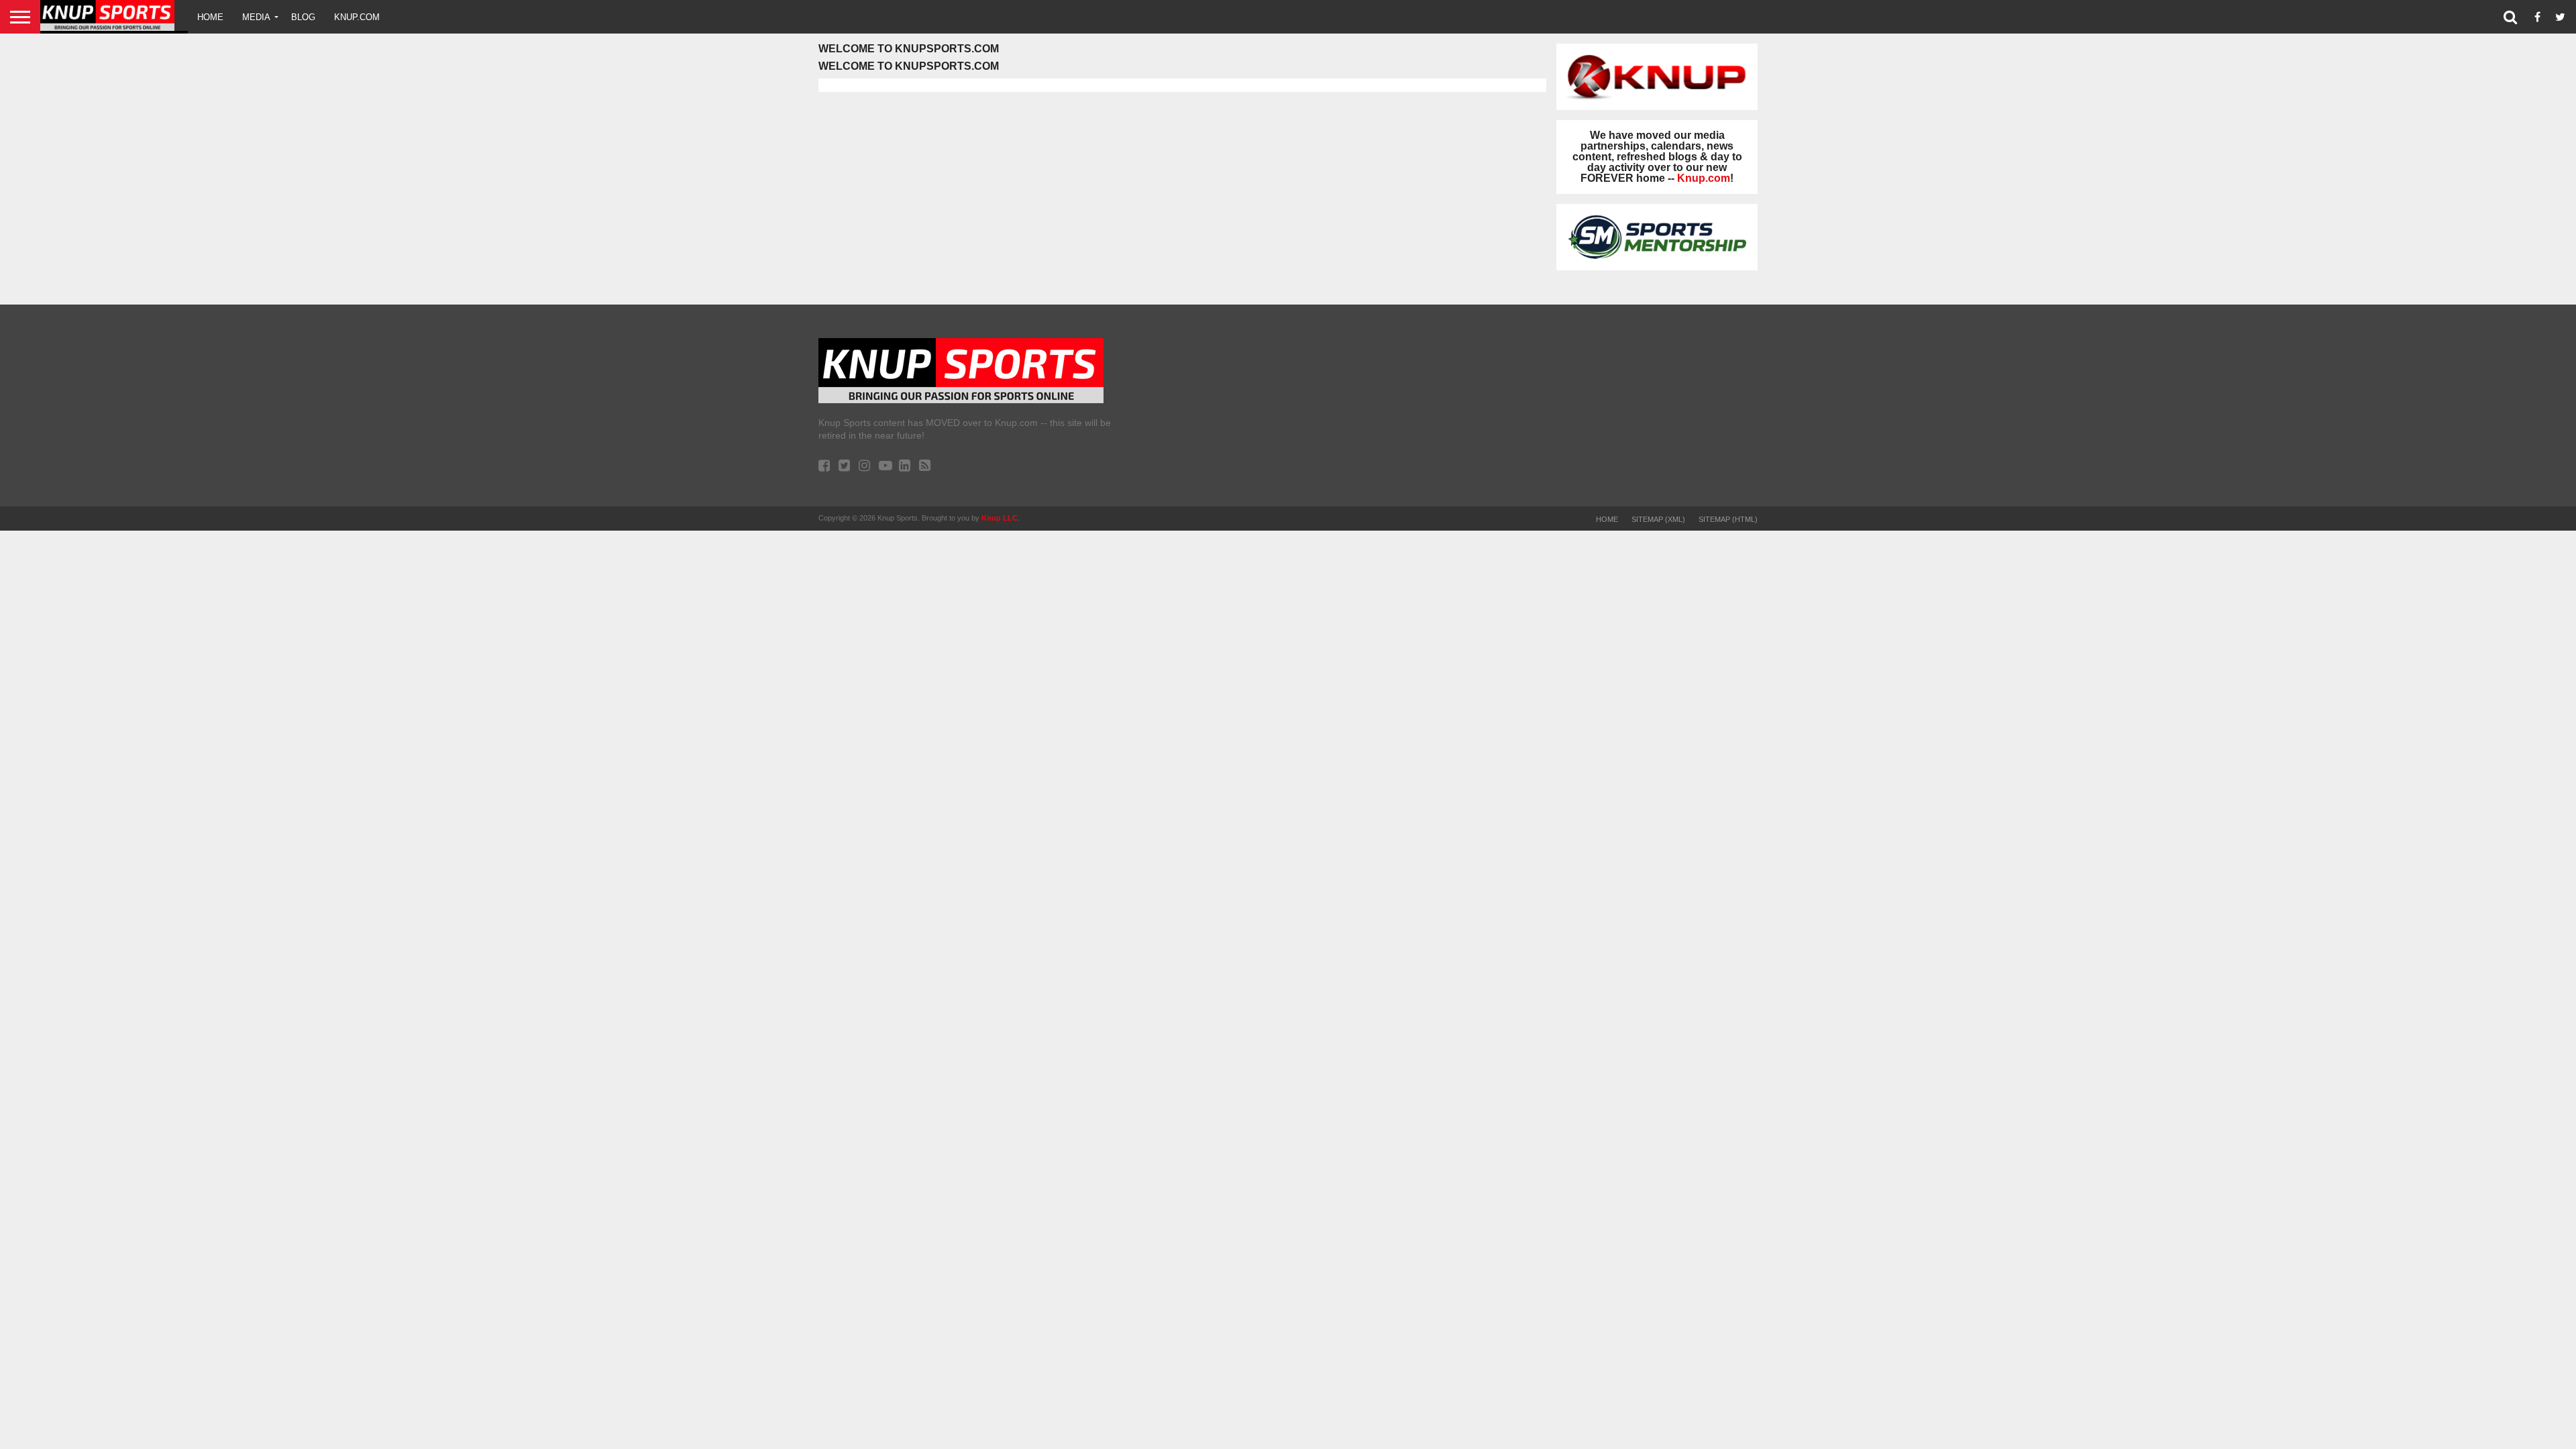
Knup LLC (1000, 518)
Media (256, 17)
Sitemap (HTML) (1728, 519)
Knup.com (357, 17)
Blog (303, 17)
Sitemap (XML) (1658, 519)
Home (210, 17)
